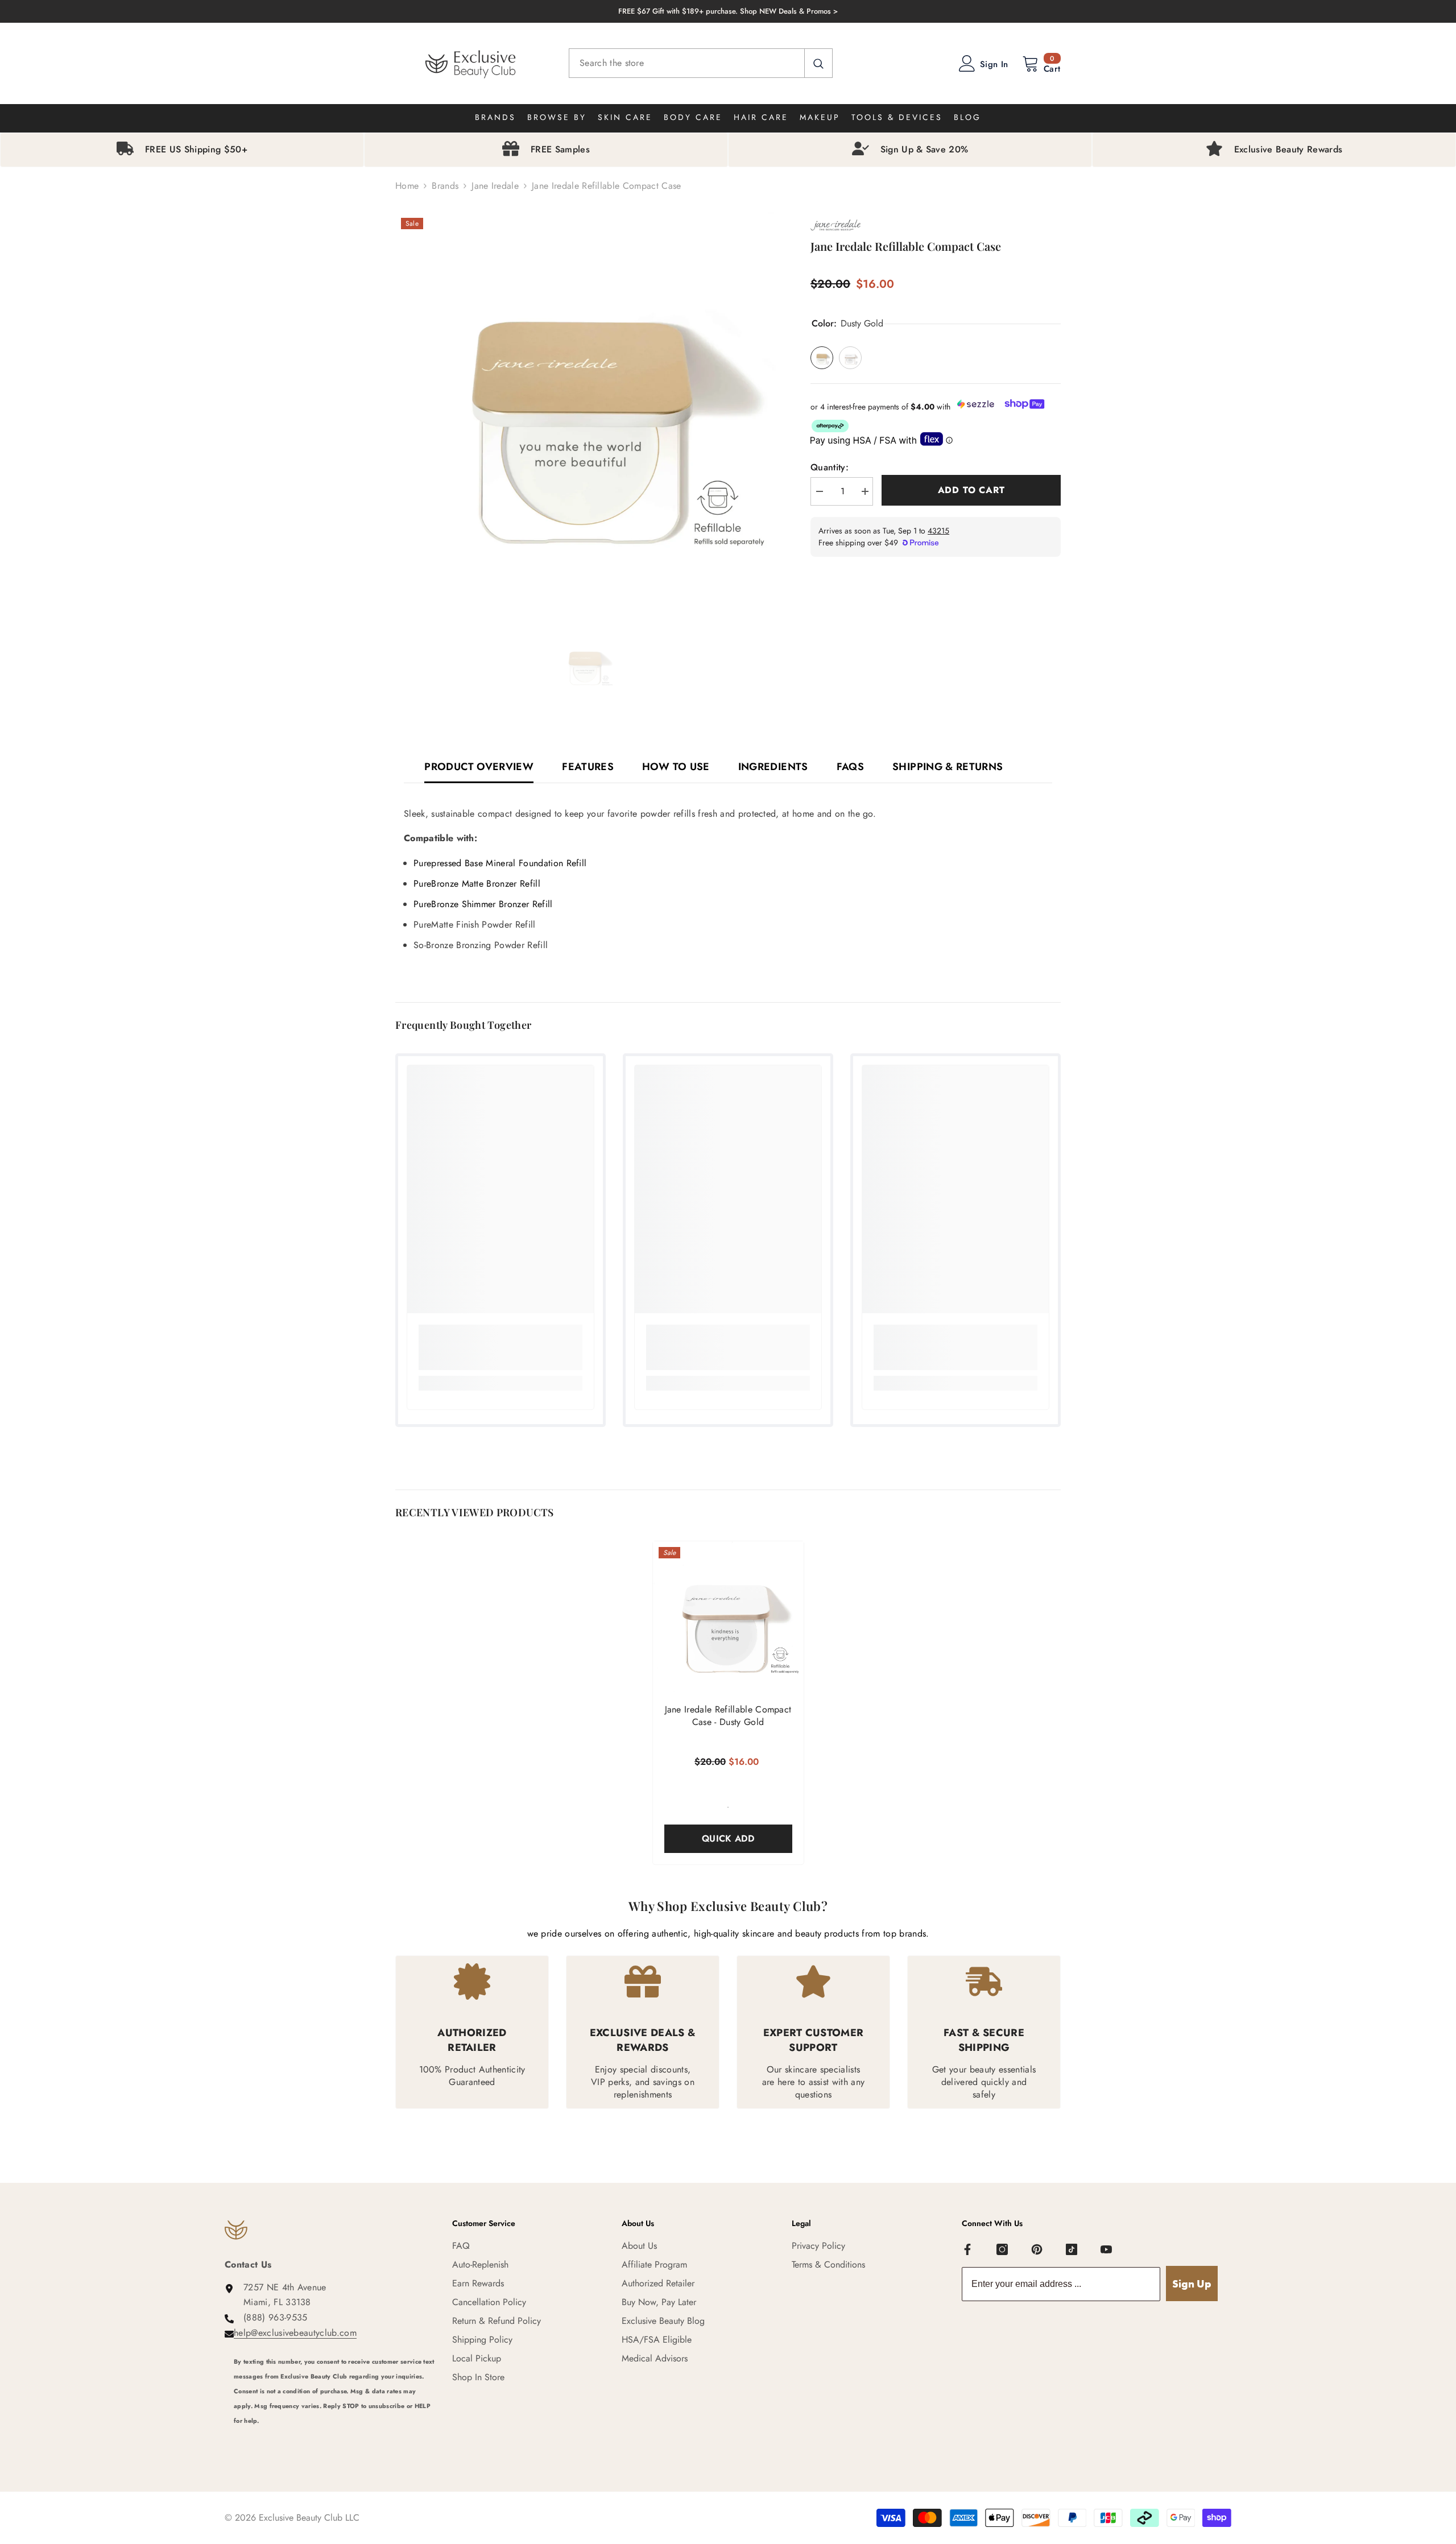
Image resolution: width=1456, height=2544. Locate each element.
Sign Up (1192, 2284)
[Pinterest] (1037, 2249)
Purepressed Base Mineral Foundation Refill (500, 863)
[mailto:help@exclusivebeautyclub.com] (334, 2436)
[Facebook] (967, 2249)
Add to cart (971, 490)
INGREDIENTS (773, 767)
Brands (445, 186)
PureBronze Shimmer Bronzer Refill (483, 904)
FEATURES (588, 767)
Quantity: (830, 467)
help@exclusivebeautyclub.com (295, 2333)
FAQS (850, 767)
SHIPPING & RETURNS (948, 767)
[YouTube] (1106, 2249)
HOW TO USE (676, 767)
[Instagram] (1002, 2249)
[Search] (701, 63)
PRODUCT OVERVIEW (479, 767)
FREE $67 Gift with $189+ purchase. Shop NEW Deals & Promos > (728, 11)
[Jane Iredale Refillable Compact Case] (728, 1617)
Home (407, 186)
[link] (500, 1347)
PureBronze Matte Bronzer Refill (477, 884)
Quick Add (728, 1838)
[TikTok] (1072, 2249)
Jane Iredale (495, 186)
